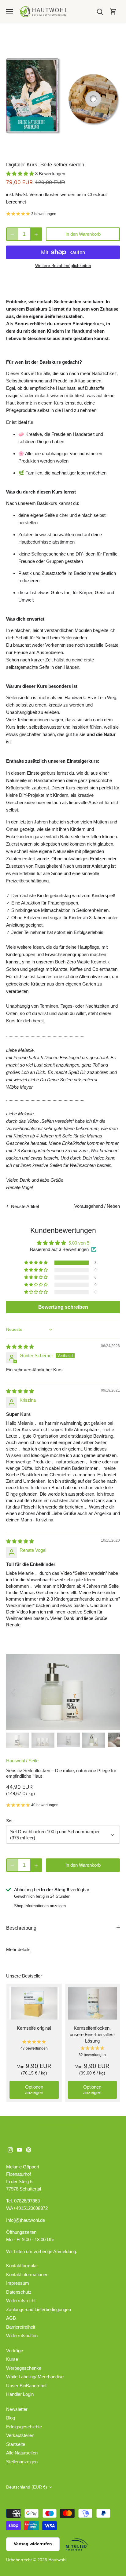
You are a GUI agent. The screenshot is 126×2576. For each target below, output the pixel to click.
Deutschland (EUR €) (27, 2487)
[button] (21, 174)
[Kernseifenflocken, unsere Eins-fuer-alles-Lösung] (93, 2003)
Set (9, 1821)
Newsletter (17, 2409)
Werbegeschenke (24, 2368)
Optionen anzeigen (34, 2090)
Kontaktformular (22, 2266)
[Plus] (36, 234)
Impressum (18, 2283)
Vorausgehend (89, 1206)
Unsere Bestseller (24, 1976)
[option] (63, 96)
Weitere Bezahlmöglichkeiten (63, 266)
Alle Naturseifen (22, 2453)
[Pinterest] (29, 2150)
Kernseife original (34, 2028)
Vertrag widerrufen (33, 2544)
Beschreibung (21, 1928)
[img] (20, 1347)
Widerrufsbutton (22, 2336)
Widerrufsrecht (21, 2301)
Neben (113, 1206)
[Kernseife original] (34, 2003)
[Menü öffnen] (10, 12)
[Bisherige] (14, 1692)
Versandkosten (44, 194)
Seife (33, 1761)
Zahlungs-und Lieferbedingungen (39, 2309)
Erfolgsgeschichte (24, 2427)
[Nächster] (112, 1692)
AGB (11, 2318)
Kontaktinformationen (27, 2274)
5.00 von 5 (79, 1243)
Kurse (12, 2359)
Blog (11, 2418)
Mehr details (18, 1949)
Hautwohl (15, 1761)
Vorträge (15, 2351)
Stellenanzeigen (22, 2462)
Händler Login (20, 2394)
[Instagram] (10, 2150)
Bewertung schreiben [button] (63, 1307)
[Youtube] (19, 2150)
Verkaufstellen (20, 2435)
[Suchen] (100, 12)
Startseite (16, 2444)
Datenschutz (19, 2292)
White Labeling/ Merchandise (35, 2377)
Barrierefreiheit (21, 2327)
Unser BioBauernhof (26, 2386)
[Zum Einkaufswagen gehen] (113, 12)
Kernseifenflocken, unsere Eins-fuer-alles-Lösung (92, 2034)
